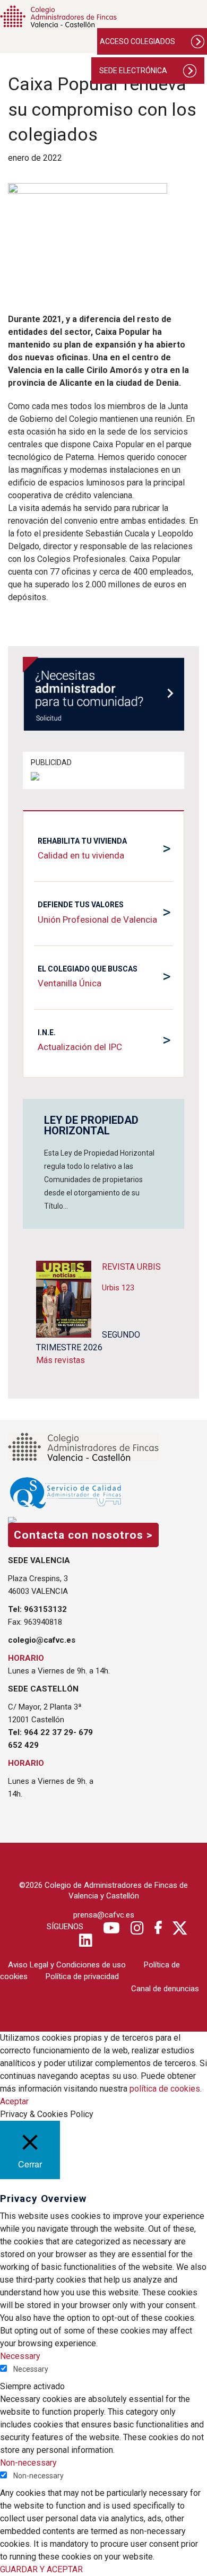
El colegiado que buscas (88, 969)
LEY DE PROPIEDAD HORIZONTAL (91, 1125)
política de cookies (165, 2089)
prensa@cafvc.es (104, 1915)
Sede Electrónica (133, 71)
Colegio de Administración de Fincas (58, 16)
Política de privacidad (82, 1976)
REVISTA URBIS (131, 1267)
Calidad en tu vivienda (81, 855)
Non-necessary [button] (28, 2463)
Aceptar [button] (14, 2101)
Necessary (31, 2369)
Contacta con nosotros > (83, 1535)
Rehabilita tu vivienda (82, 841)
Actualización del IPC (80, 1047)
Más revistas (61, 1360)
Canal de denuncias (165, 1989)
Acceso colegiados (137, 41)
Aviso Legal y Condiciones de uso (67, 1965)
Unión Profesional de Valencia (97, 920)
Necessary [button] (20, 2356)
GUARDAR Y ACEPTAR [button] (41, 2569)
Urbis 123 (118, 1288)
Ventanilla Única (70, 983)
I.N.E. (47, 1033)
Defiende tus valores (81, 905)
